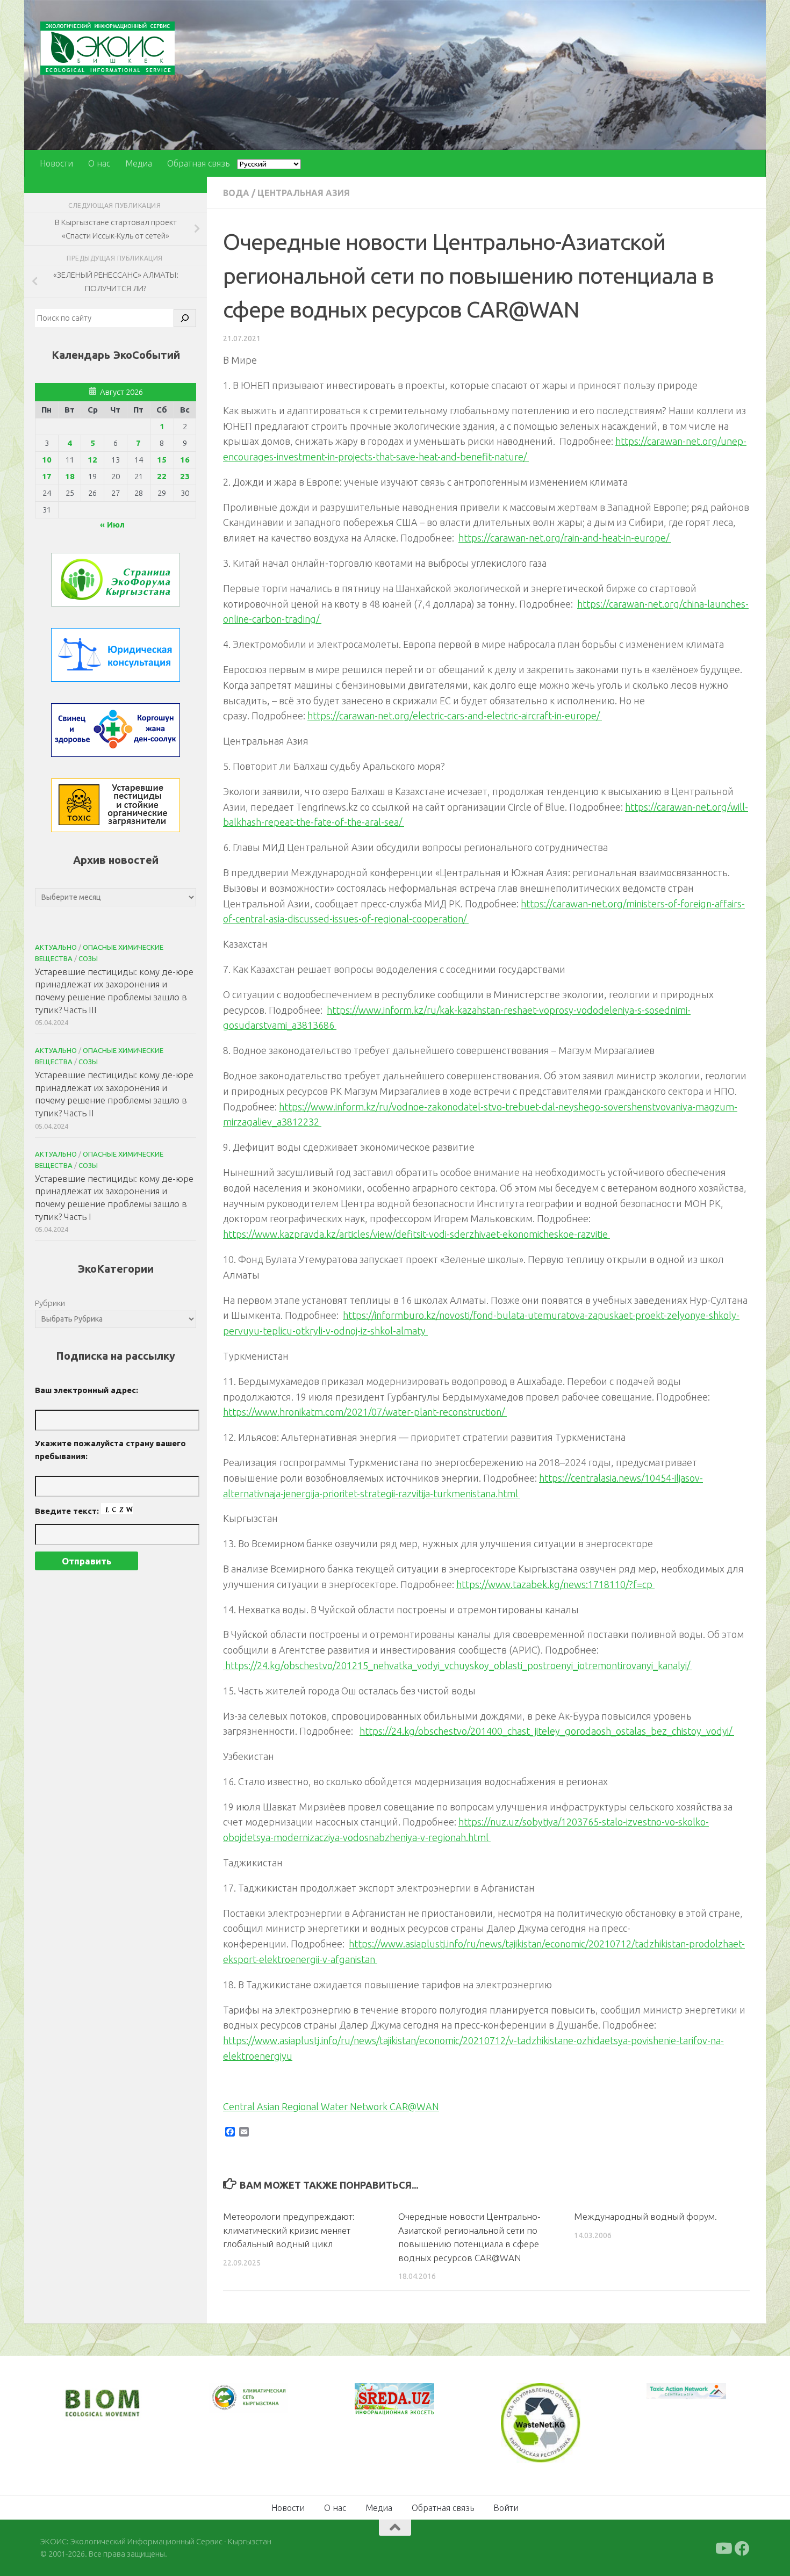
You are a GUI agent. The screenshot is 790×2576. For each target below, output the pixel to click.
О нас (99, 163)
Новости (56, 163)
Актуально (56, 947)
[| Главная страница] (107, 48)
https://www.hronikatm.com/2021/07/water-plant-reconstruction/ (365, 1412)
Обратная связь (198, 163)
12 (92, 460)
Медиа (139, 163)
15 (162, 460)
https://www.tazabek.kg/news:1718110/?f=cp (555, 1584)
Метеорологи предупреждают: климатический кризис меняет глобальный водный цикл (289, 2230)
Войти (506, 2507)
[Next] (266, 2405)
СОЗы (88, 958)
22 (162, 476)
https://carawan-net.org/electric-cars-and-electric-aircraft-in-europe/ (455, 716)
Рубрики (50, 1303)
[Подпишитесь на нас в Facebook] (742, 2548)
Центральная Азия (304, 193)
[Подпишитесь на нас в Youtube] (723, 2548)
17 (47, 476)
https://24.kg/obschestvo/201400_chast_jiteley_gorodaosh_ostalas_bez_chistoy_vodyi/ (547, 1731)
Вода (236, 193)
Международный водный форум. (645, 2216)
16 (185, 460)
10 (47, 460)
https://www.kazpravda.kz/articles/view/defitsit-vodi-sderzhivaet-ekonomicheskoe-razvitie (416, 1234)
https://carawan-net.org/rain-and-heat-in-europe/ (565, 538)
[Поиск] (185, 318)
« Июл (112, 525)
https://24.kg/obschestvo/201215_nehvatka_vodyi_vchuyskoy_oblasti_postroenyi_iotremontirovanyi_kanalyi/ (458, 1665)
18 (70, 476)
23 (185, 476)
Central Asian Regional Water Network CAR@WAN (331, 2106)
